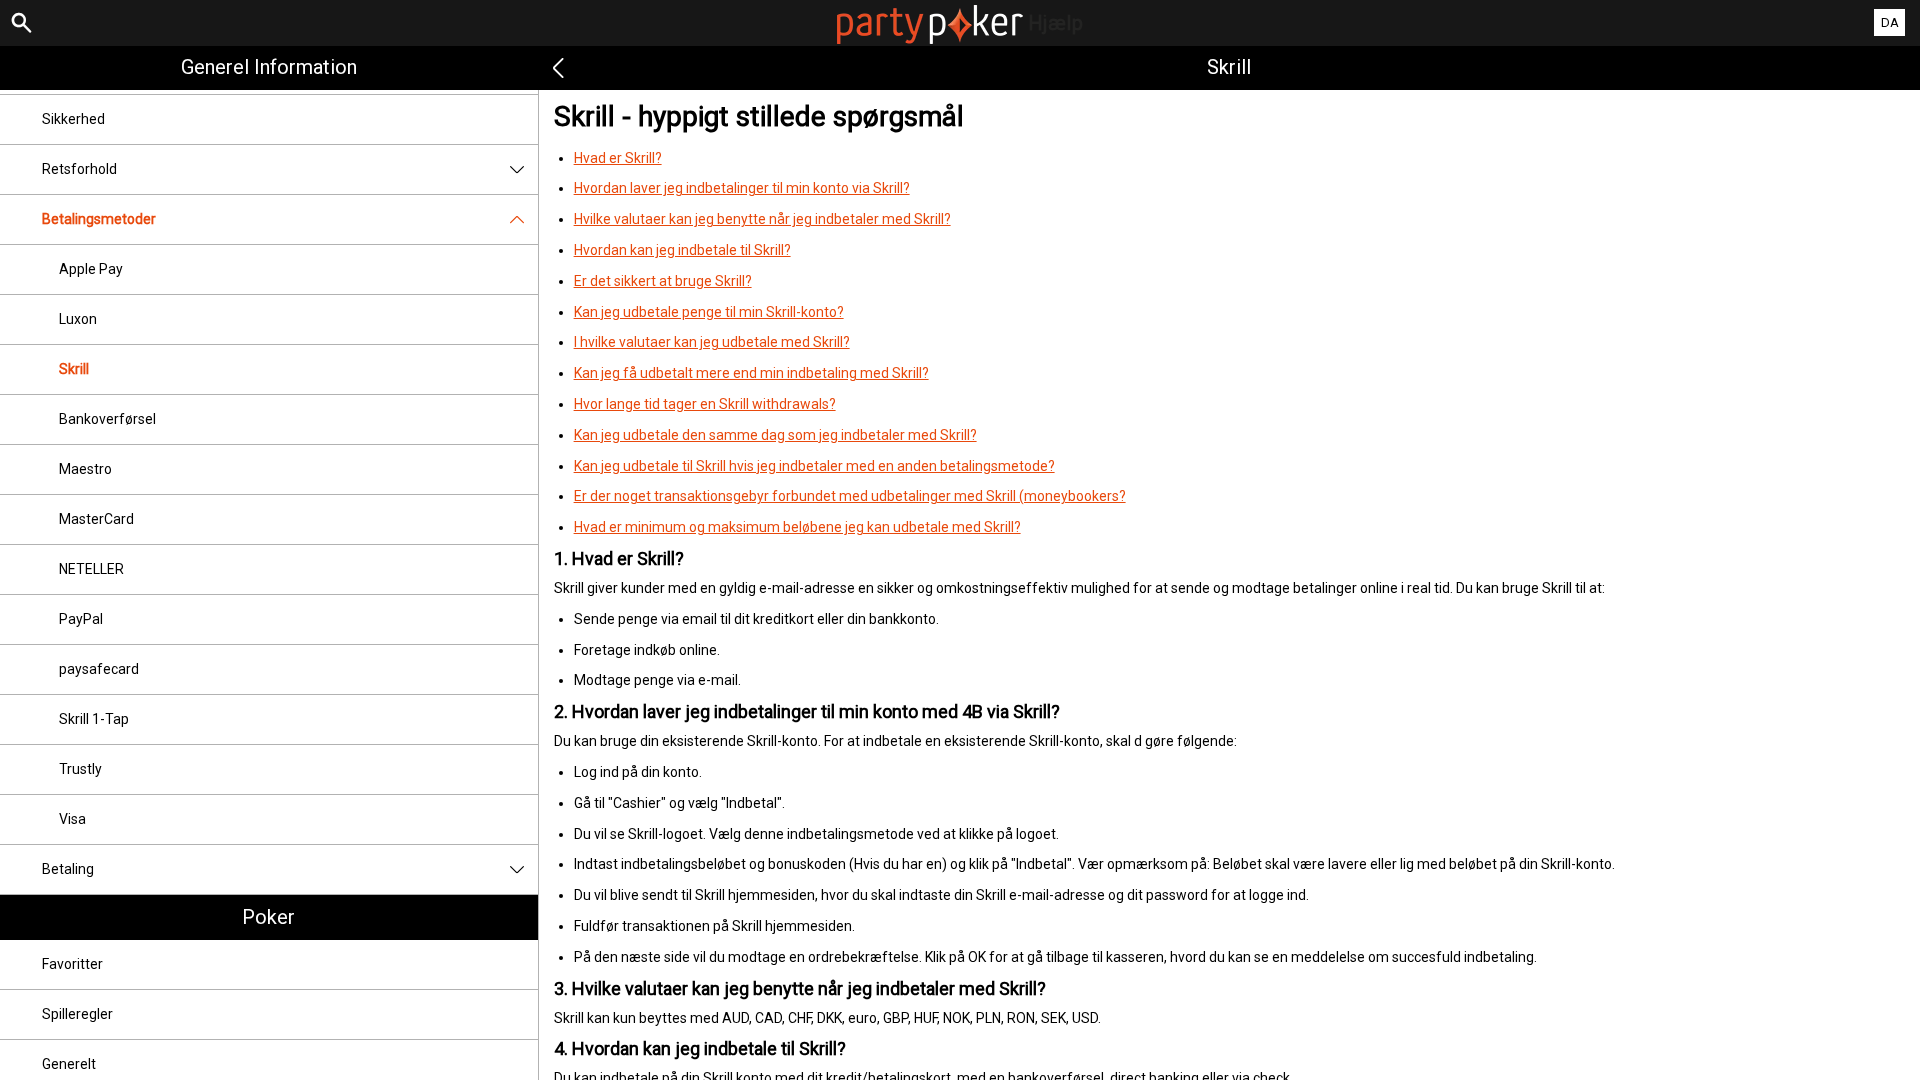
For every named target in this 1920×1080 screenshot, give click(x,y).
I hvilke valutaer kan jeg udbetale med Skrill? (712, 342)
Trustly (80, 769)
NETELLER (91, 569)
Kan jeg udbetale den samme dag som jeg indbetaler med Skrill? (775, 435)
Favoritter (72, 964)
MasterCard (96, 519)
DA (1890, 22)
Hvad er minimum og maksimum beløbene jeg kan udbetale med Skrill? (797, 527)
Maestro (85, 469)
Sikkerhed (73, 119)
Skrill (74, 369)
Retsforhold (79, 169)
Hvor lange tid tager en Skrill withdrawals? (705, 404)
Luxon (78, 319)
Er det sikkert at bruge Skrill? (663, 281)
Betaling (68, 869)
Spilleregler (77, 1014)
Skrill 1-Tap (94, 719)
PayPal (81, 619)
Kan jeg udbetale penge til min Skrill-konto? (709, 312)
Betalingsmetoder (99, 219)
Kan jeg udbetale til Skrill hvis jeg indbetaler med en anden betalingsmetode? (814, 466)
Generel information (269, 67)
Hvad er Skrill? (618, 158)
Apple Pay (91, 269)
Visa (72, 819)
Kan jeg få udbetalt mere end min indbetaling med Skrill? (751, 373)
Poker (268, 917)
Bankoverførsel (107, 419)
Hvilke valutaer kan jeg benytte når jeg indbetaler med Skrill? (762, 219)
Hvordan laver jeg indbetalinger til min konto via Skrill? (742, 188)
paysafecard (99, 669)
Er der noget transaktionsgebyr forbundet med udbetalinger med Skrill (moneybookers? (850, 496)
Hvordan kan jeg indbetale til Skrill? (682, 250)
